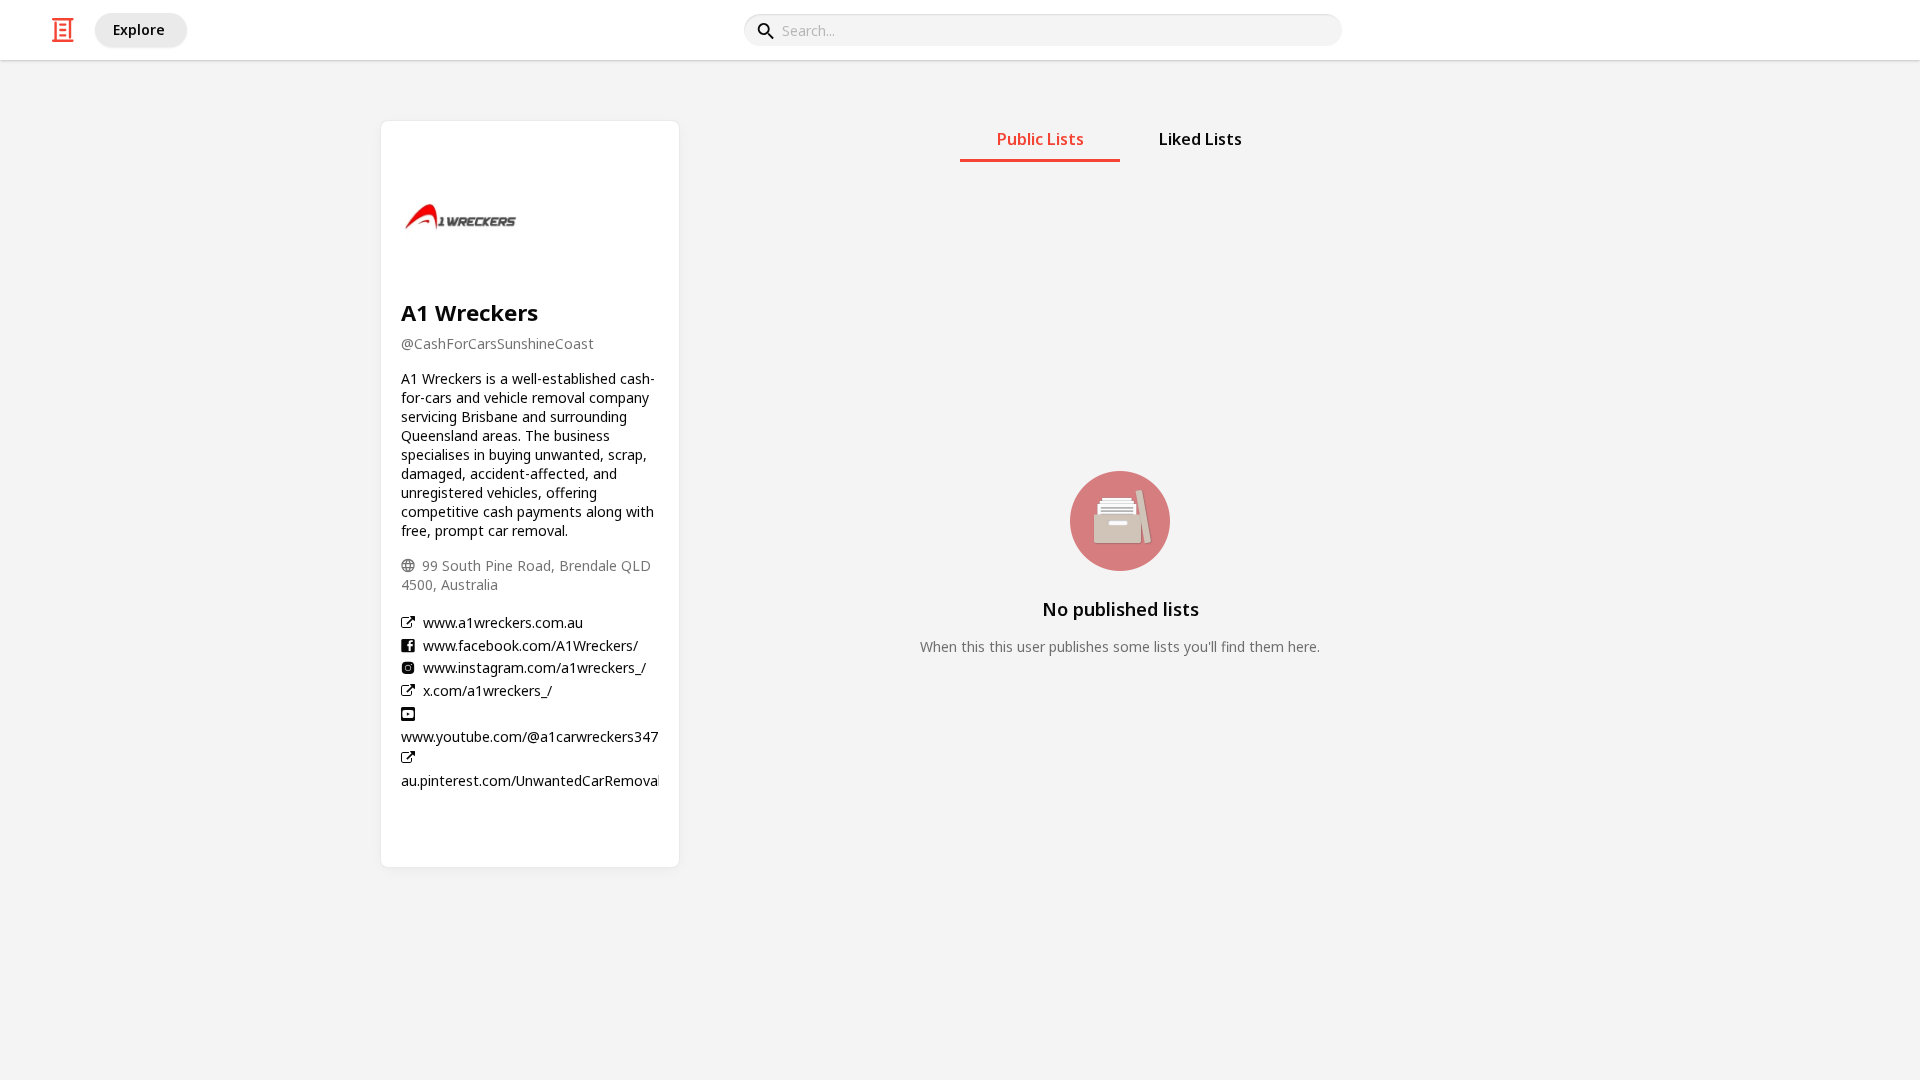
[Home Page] (63, 30)
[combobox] (1043, 30)
